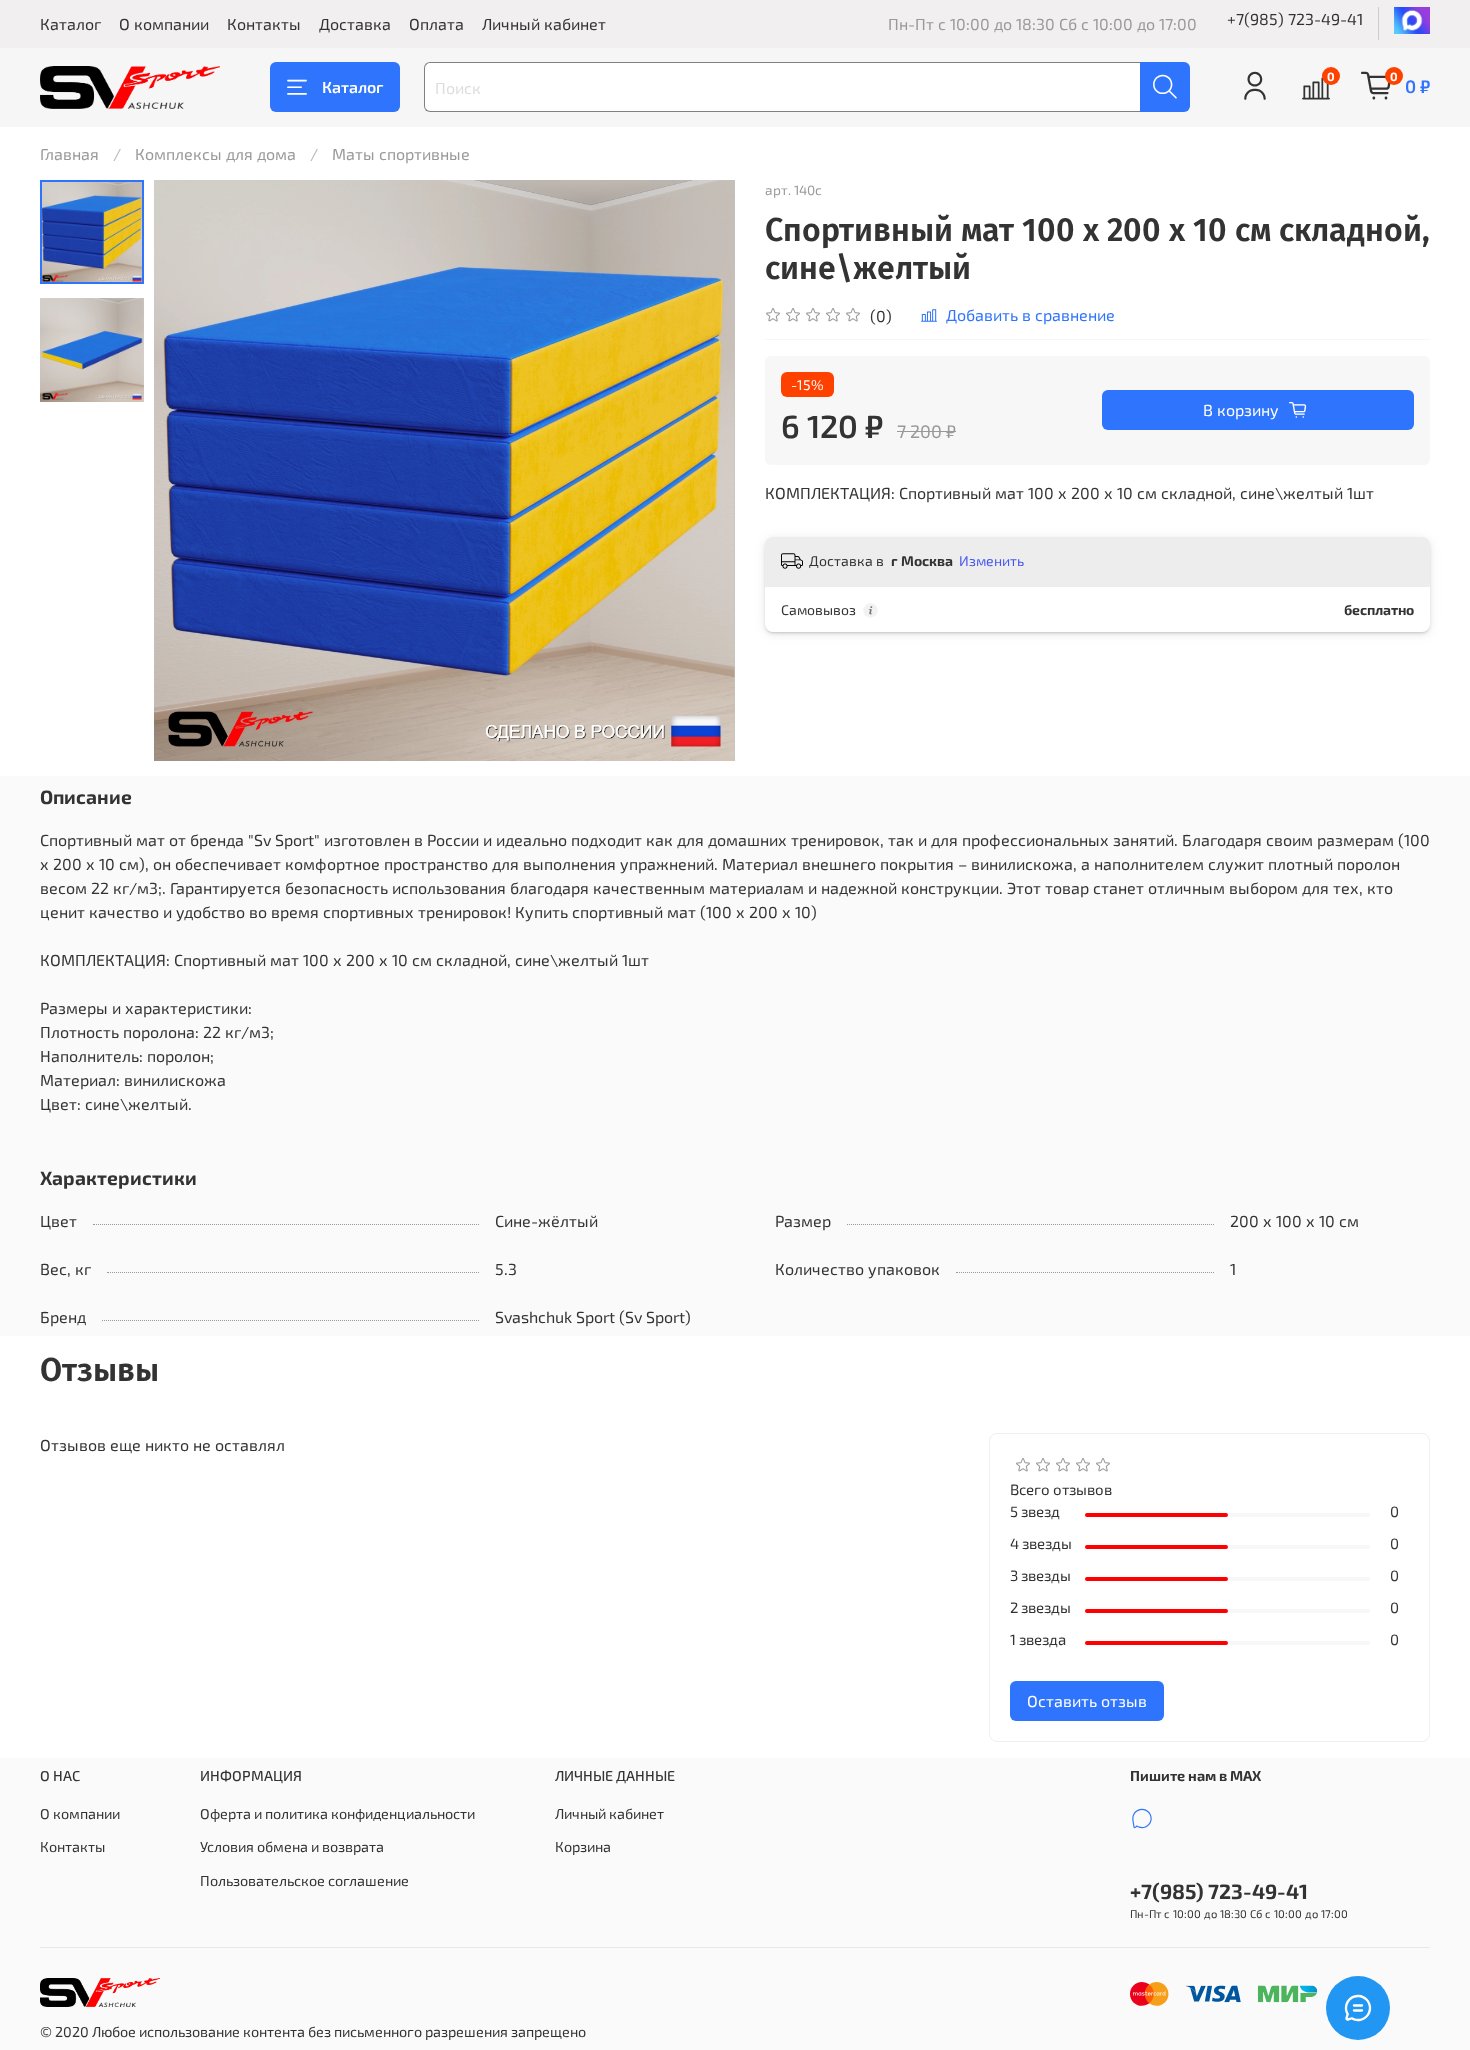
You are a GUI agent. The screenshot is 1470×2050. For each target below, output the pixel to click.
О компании (164, 23)
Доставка (355, 23)
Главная (69, 153)
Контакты (264, 23)
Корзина (583, 1846)
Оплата (436, 23)
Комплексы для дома (215, 153)
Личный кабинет (544, 23)
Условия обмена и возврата (292, 1846)
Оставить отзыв (1087, 1700)
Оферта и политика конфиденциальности (337, 1813)
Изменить (991, 560)
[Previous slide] (194, 471)
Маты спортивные (401, 153)
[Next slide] (695, 471)
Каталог (70, 23)
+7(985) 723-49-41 (1295, 18)
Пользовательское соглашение (304, 1880)
